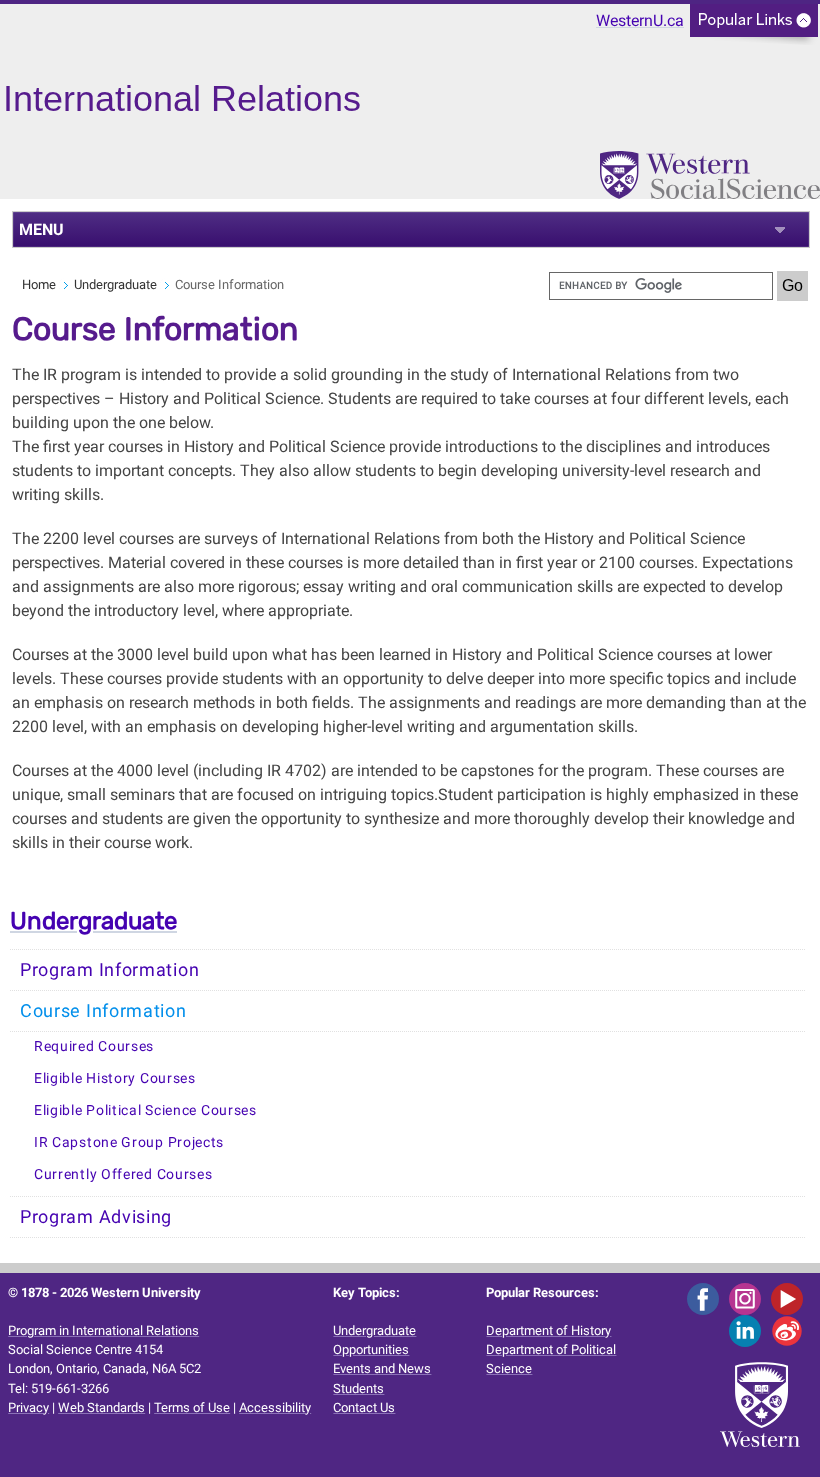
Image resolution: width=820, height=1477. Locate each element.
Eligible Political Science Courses (145, 1110)
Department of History (548, 1330)
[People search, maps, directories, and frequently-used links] (754, 26)
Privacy (28, 1407)
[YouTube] (790, 1297)
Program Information (109, 970)
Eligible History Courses (115, 1078)
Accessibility (275, 1407)
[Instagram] (748, 1297)
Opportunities (371, 1349)
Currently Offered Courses (123, 1174)
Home (39, 284)
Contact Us (364, 1407)
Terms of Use (192, 1407)
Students (358, 1388)
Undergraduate (115, 284)
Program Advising (96, 1217)
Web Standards (101, 1407)
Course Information (103, 1011)
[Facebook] (706, 1297)
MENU (41, 229)
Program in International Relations (103, 1330)
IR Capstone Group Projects (129, 1142)
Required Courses (94, 1046)
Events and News (382, 1368)
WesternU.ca (640, 20)
